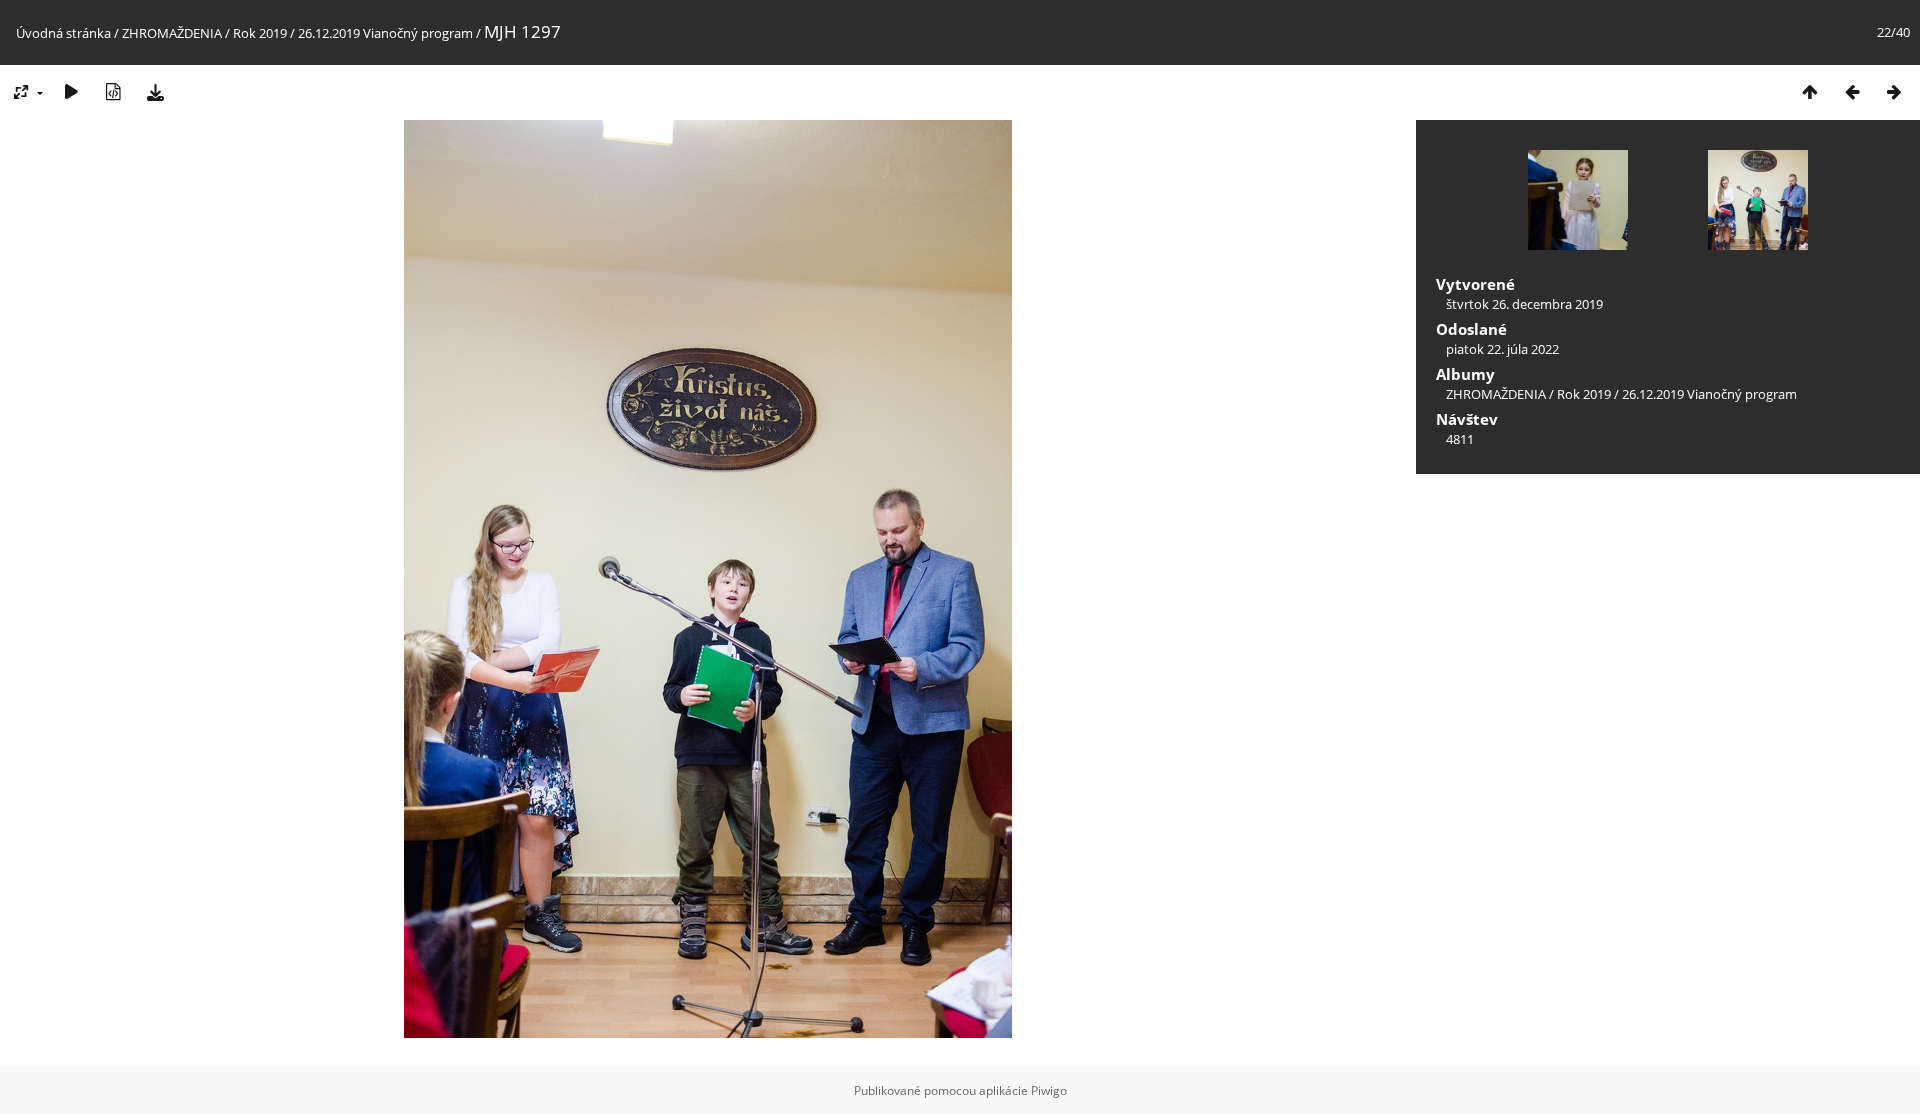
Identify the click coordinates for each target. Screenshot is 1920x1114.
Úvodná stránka (63, 33)
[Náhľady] (1810, 91)
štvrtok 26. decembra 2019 (1524, 304)
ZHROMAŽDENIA (172, 33)
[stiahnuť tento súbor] (155, 91)
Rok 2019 (260, 33)
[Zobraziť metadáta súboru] (113, 91)
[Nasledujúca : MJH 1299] (1894, 91)
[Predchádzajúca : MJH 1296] (1852, 91)
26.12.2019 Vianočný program (385, 33)
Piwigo (1049, 1090)
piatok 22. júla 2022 (1502, 349)
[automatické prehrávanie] (71, 91)
